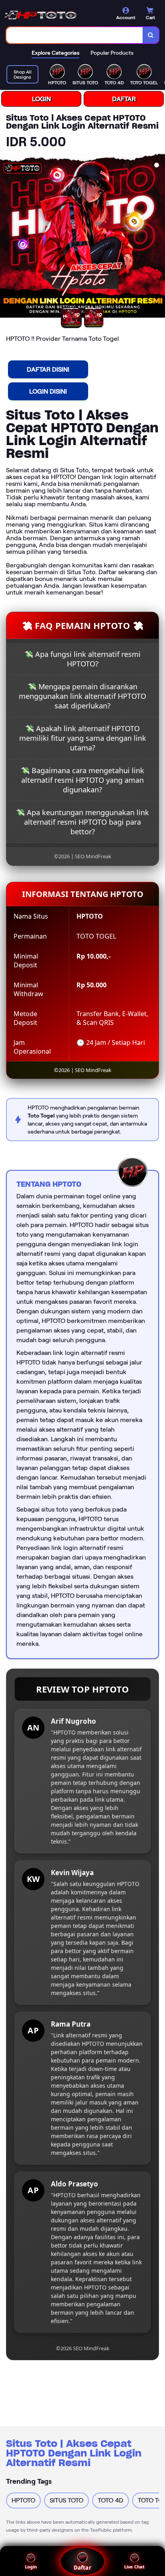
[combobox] (75, 35)
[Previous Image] (6, 237)
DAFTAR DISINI (48, 369)
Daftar (82, 2568)
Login (31, 2567)
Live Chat (134, 2567)
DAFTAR (124, 99)
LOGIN (41, 99)
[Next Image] (159, 237)
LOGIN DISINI (48, 391)
